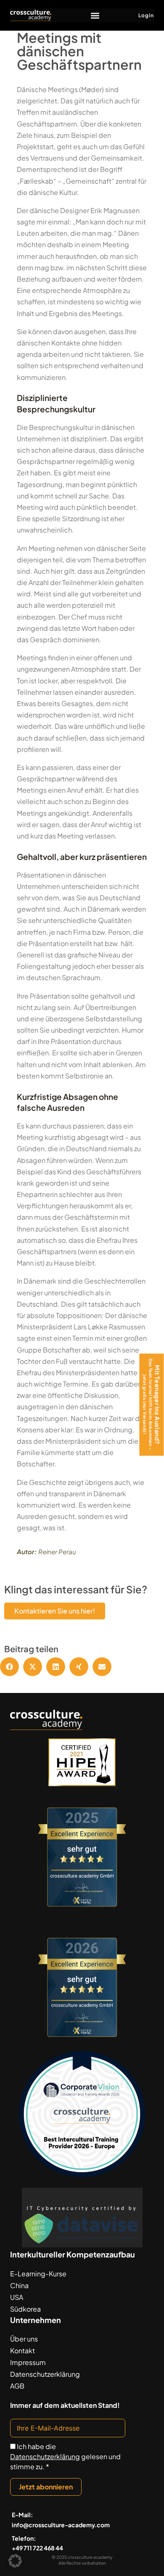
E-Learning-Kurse (38, 2274)
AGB (17, 2386)
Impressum (28, 2362)
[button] (95, 15)
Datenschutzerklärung (45, 2374)
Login (146, 15)
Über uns (24, 2339)
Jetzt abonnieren (46, 2487)
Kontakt (22, 2351)
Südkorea (25, 2309)
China (19, 2285)
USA (17, 2297)
